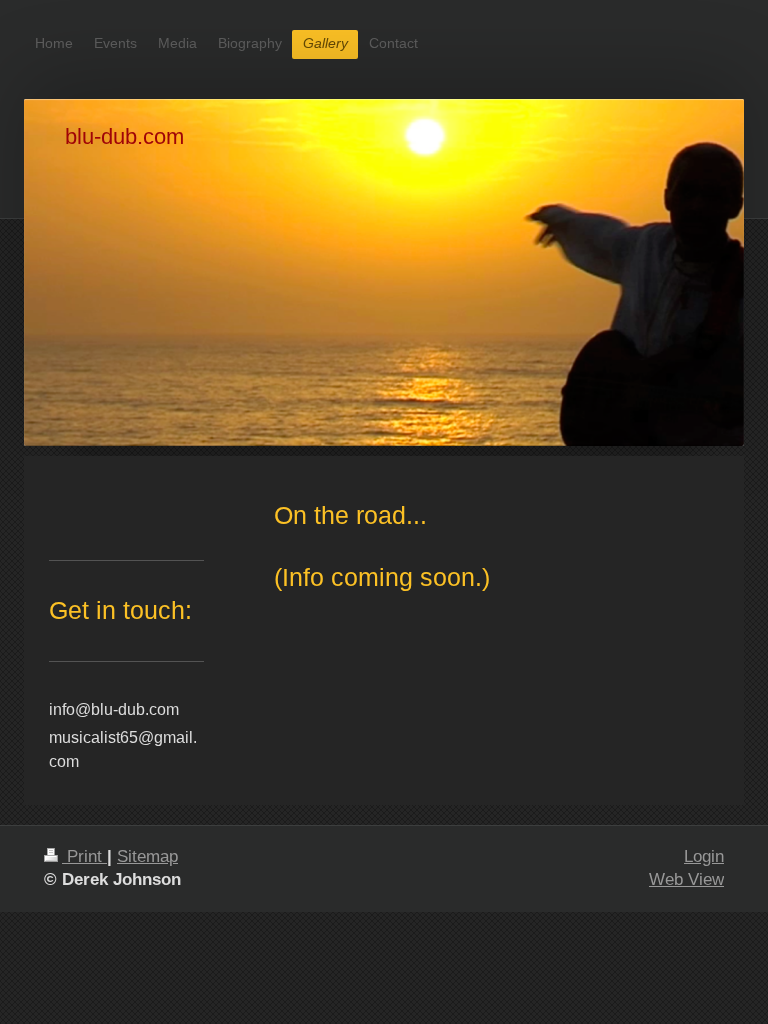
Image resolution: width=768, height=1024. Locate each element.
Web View (686, 879)
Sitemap (147, 856)
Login (704, 856)
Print (84, 856)
